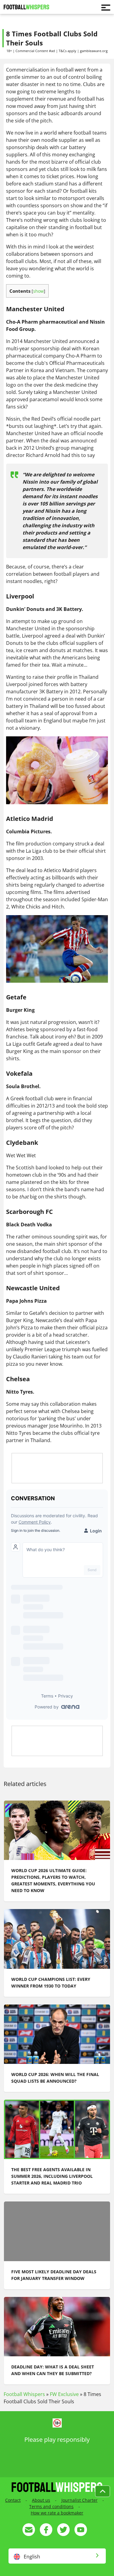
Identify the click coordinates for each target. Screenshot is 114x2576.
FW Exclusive (64, 2394)
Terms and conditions (51, 2506)
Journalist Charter (79, 2500)
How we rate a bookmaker (57, 2513)
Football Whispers (24, 2394)
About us (41, 2500)
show (38, 291)
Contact (13, 2500)
